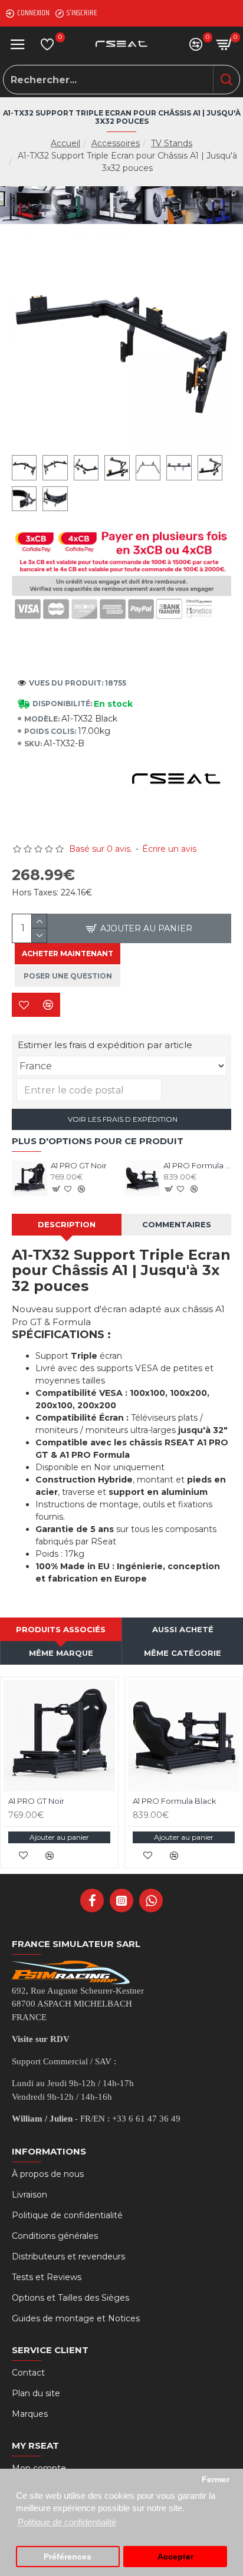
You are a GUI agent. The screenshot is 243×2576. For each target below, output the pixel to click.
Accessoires (116, 143)
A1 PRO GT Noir (79, 1165)
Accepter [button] (175, 2557)
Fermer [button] (216, 2480)
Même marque (61, 1653)
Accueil (65, 143)
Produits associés (61, 1629)
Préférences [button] (68, 2557)
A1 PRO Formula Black (197, 1165)
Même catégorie (183, 1653)
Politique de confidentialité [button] (67, 2522)
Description (67, 1224)
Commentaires (177, 1224)
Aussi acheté (183, 1629)
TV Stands (172, 143)
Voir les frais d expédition (122, 1119)
